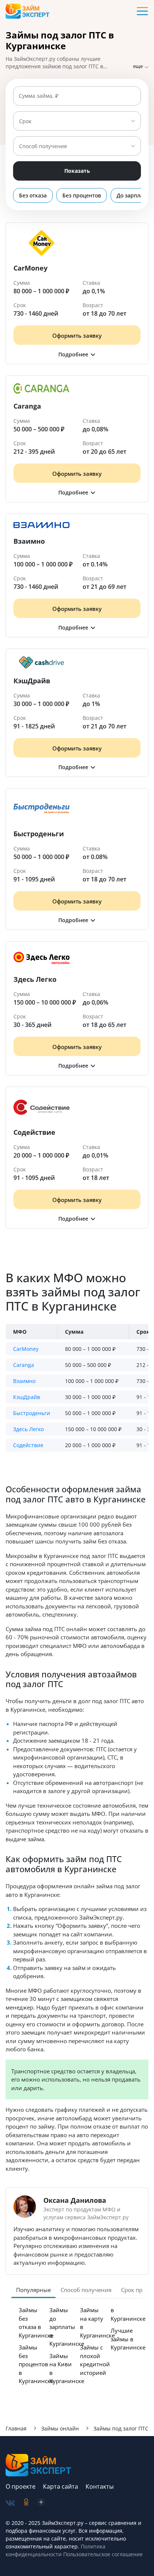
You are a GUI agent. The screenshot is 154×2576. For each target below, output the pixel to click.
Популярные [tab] (33, 2290)
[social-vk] (10, 2503)
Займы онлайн (60, 2428)
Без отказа (33, 195)
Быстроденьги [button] (32, 1413)
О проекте (21, 2486)
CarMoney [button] (26, 1349)
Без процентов (82, 195)
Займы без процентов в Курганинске (36, 2364)
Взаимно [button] (24, 1381)
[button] (77, 354)
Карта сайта (61, 2486)
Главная (16, 2428)
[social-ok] (26, 2503)
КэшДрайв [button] (27, 1397)
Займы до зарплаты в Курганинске (67, 2327)
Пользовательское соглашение (102, 2554)
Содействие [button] (28, 1445)
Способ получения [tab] (86, 2290)
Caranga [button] (24, 1365)
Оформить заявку (77, 335)
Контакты (100, 2486)
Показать (77, 171)
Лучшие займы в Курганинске (128, 2339)
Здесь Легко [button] (28, 1429)
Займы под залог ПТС (121, 2428)
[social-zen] (41, 2503)
